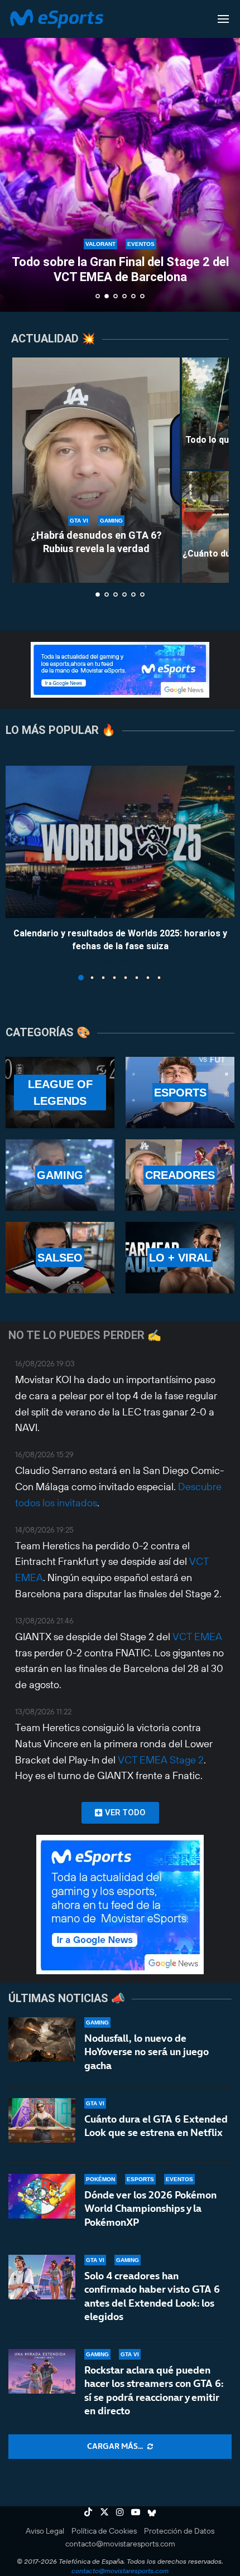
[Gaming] (60, 1175)
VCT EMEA (197, 1637)
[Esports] (180, 1093)
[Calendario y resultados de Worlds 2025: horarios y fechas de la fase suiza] (120, 842)
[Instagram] (120, 2512)
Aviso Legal (45, 2531)
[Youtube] (136, 2512)
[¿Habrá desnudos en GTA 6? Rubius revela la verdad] (96, 470)
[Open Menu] (223, 19)
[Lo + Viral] (180, 1258)
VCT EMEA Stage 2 (161, 1760)
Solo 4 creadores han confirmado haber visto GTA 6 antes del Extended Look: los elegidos (152, 2296)
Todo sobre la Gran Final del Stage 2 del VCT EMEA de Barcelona (120, 269)
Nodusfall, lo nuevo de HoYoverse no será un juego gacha (147, 2052)
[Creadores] (180, 1175)
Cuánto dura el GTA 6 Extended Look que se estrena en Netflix (156, 2126)
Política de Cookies (104, 2531)
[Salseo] (60, 1258)
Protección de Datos (179, 2531)
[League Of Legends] (60, 1093)
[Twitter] (104, 2512)
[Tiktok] (88, 2512)
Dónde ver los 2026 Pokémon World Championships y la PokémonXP (150, 2208)
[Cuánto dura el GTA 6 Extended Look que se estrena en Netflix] (42, 2120)
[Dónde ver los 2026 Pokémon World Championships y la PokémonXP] (42, 2196)
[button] (15, 156)
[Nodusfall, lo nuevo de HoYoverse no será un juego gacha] (42, 2039)
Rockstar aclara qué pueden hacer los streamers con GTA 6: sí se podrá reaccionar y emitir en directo (154, 2390)
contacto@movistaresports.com (120, 2544)
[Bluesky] (152, 2512)
